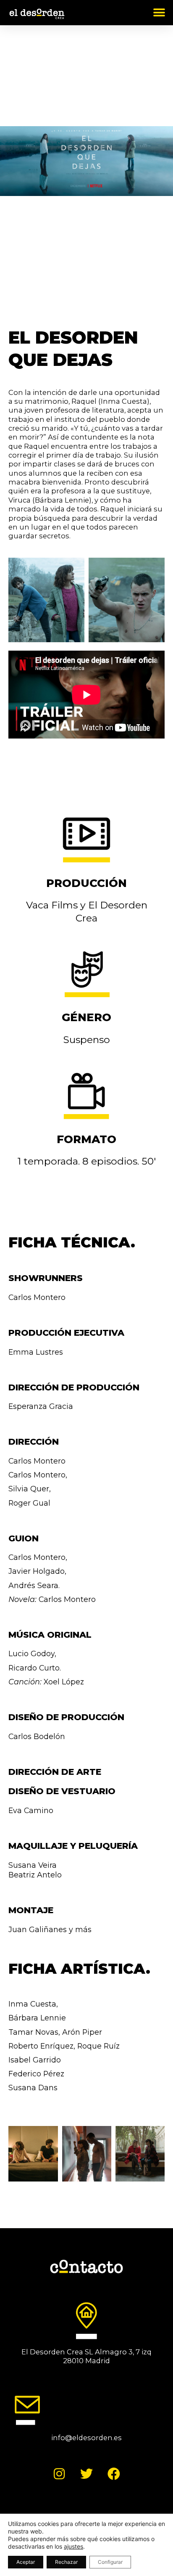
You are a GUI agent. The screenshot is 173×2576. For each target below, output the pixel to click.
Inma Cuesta (32, 2004)
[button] (159, 12)
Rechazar (66, 2562)
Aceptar (26, 2562)
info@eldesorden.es (86, 2438)
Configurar (110, 2562)
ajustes (73, 2546)
